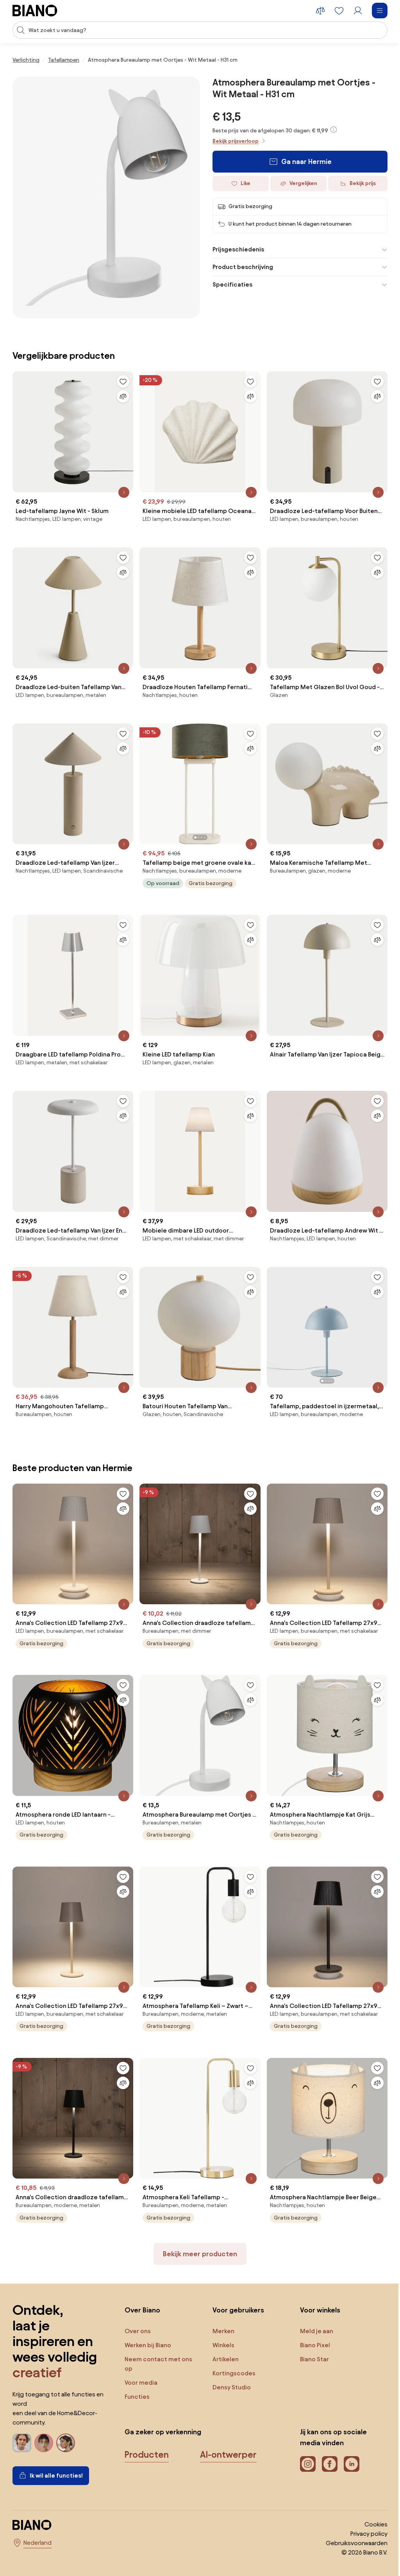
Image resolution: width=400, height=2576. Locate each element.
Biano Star (310, 2336)
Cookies (370, 2501)
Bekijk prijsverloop (236, 141)
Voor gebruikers (235, 2287)
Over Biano (141, 2287)
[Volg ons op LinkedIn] (347, 2441)
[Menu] (380, 11)
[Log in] (358, 11)
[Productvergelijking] (320, 11)
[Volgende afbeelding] (250, 773)
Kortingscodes (231, 2350)
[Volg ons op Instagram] (303, 2441)
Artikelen (222, 2336)
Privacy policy (363, 2510)
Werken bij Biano (146, 2322)
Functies (136, 2373)
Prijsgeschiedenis (236, 249)
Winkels (220, 2322)
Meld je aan (312, 2308)
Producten (145, 2431)
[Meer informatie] (334, 130)
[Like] (121, 378)
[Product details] (122, 486)
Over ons (136, 2308)
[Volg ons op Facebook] (325, 2441)
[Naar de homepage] (35, 11)
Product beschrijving (240, 267)
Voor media (139, 2359)
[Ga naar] (106, 197)
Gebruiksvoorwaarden (351, 2520)
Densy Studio (229, 2364)
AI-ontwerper (227, 2431)
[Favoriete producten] (339, 11)
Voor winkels (315, 2287)
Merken (220, 2308)
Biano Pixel (310, 2322)
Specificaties (230, 284)
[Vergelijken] (121, 392)
